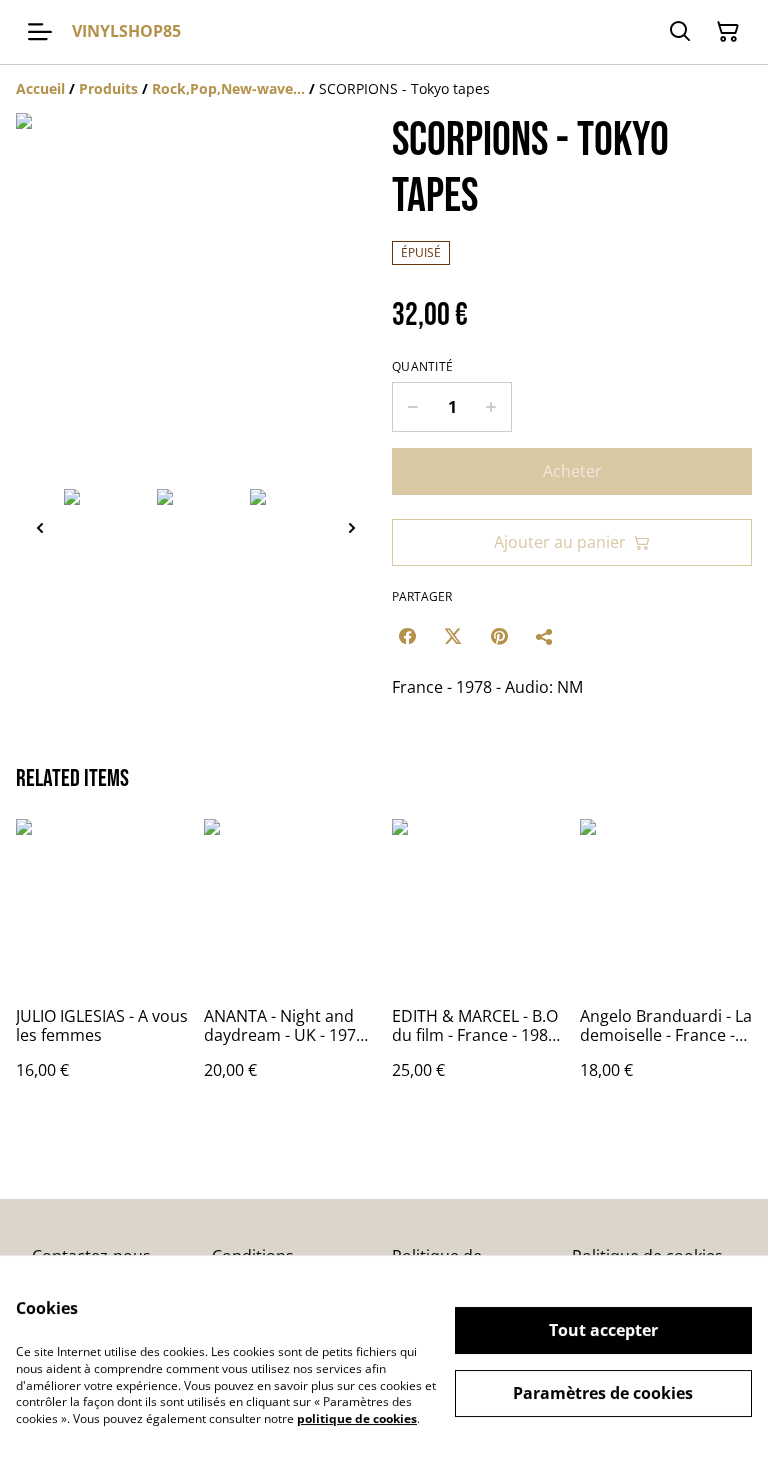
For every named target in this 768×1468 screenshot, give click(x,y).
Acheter (572, 471)
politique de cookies (357, 1418)
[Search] (680, 32)
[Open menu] (40, 32)
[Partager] (545, 636)
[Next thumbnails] (352, 527)
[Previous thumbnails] (40, 527)
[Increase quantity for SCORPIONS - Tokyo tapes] (491, 407)
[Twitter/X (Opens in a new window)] (453, 636)
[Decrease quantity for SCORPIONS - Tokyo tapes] (412, 407)
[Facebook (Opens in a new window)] (407, 636)
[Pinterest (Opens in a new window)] (499, 636)
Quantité (422, 367)
